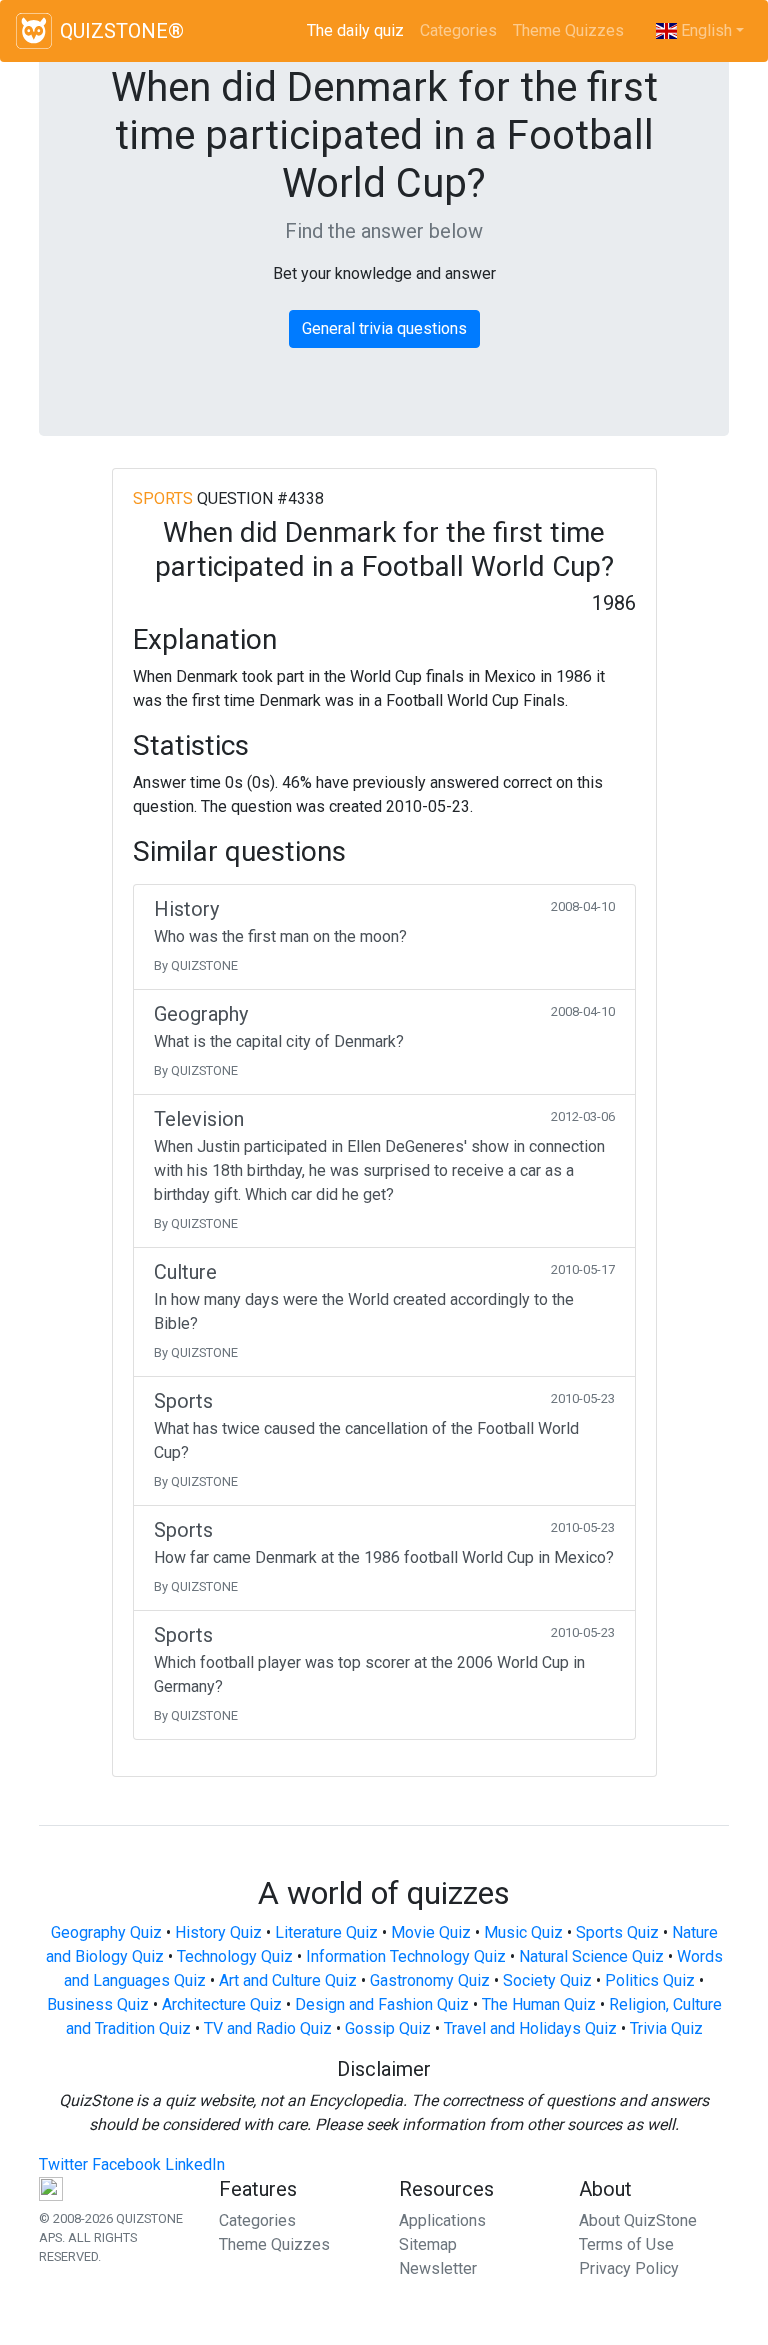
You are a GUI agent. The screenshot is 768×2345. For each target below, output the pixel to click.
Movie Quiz (431, 1932)
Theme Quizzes (568, 30)
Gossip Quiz (388, 2028)
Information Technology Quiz (406, 1956)
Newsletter (438, 2268)
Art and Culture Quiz (288, 1980)
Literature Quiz (326, 1932)
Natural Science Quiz (591, 1956)
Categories (458, 30)
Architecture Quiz (222, 2004)
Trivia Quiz (666, 2028)
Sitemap (428, 2244)
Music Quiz (523, 1932)
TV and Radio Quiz (268, 2028)
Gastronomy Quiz (430, 1980)
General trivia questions (384, 328)
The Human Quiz (539, 2004)
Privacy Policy (629, 2268)
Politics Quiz (650, 1980)
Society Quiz (547, 1980)
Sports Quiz (617, 1932)
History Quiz (218, 1932)
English (704, 30)
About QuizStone (638, 2220)
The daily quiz (359, 30)
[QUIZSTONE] (34, 31)
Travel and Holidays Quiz (530, 2028)
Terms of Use (626, 2244)
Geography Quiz (106, 1932)
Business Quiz (98, 2004)
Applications (442, 2220)
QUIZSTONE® (122, 31)
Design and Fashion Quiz (382, 2004)
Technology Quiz (235, 1956)
